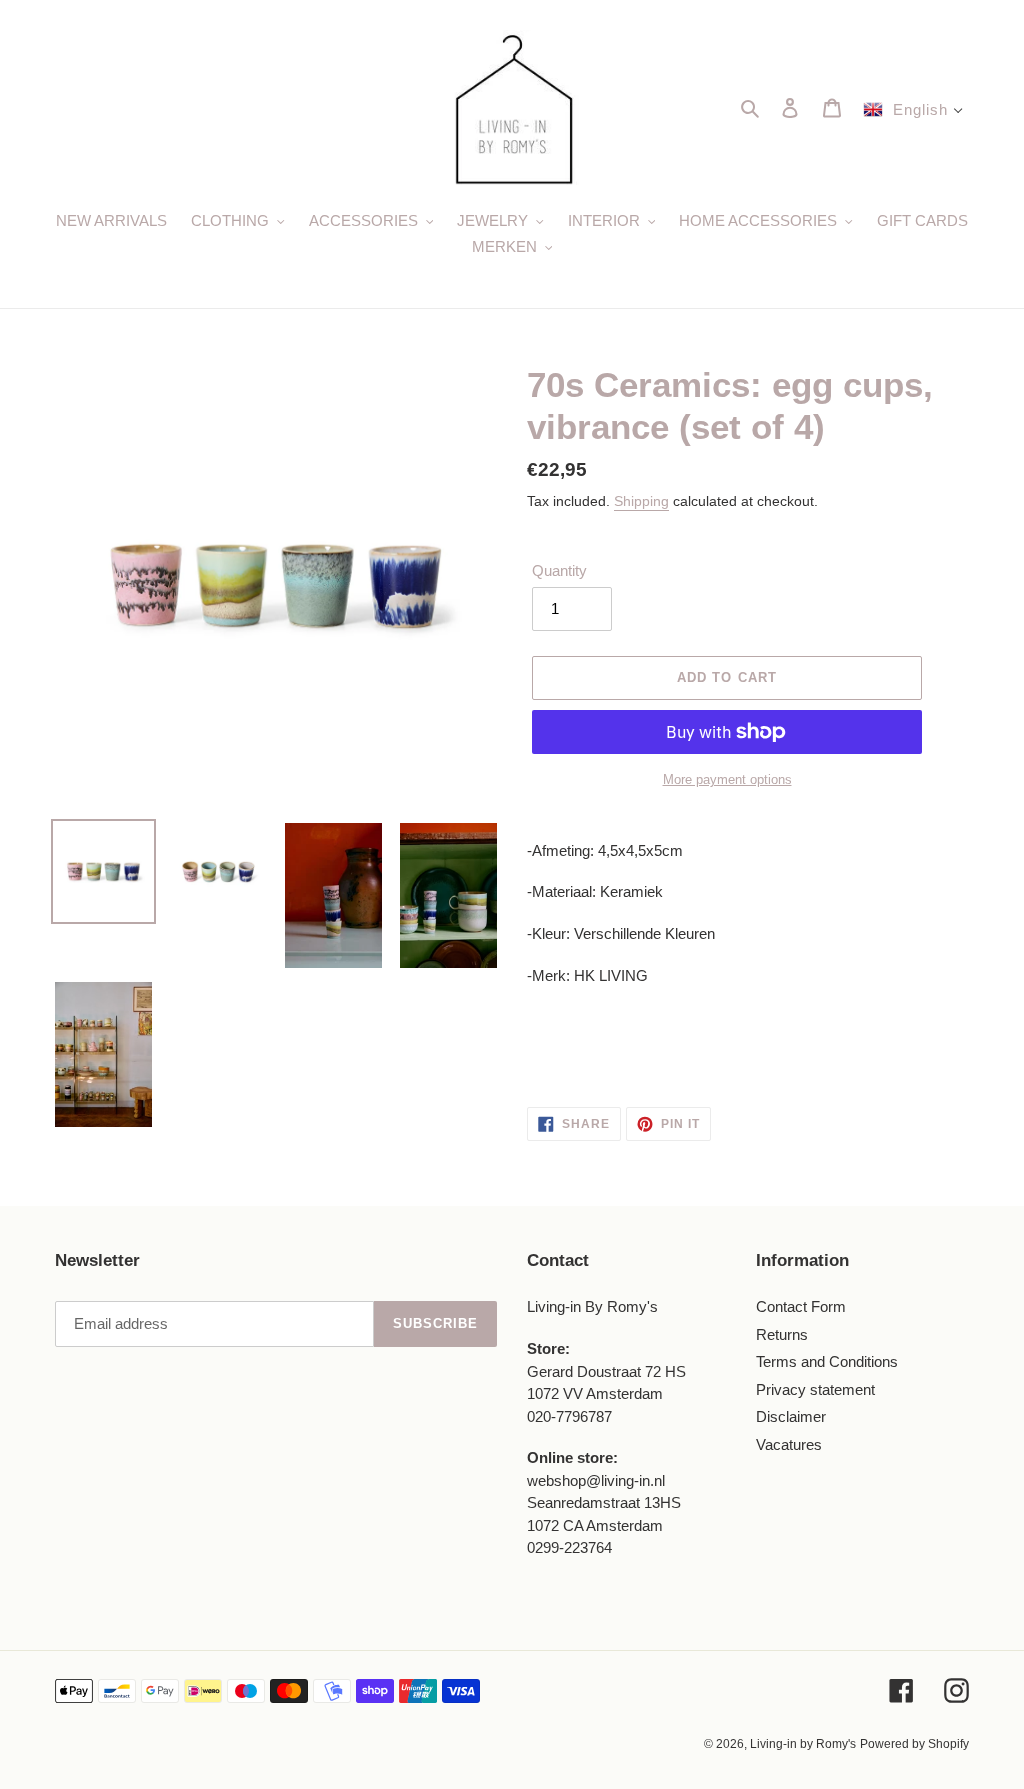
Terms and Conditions (827, 1361)
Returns (782, 1334)
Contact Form (801, 1306)
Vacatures (789, 1444)
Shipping (641, 501)
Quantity (559, 570)
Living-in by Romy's (803, 1744)
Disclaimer (791, 1416)
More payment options (727, 779)
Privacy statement (815, 1389)
